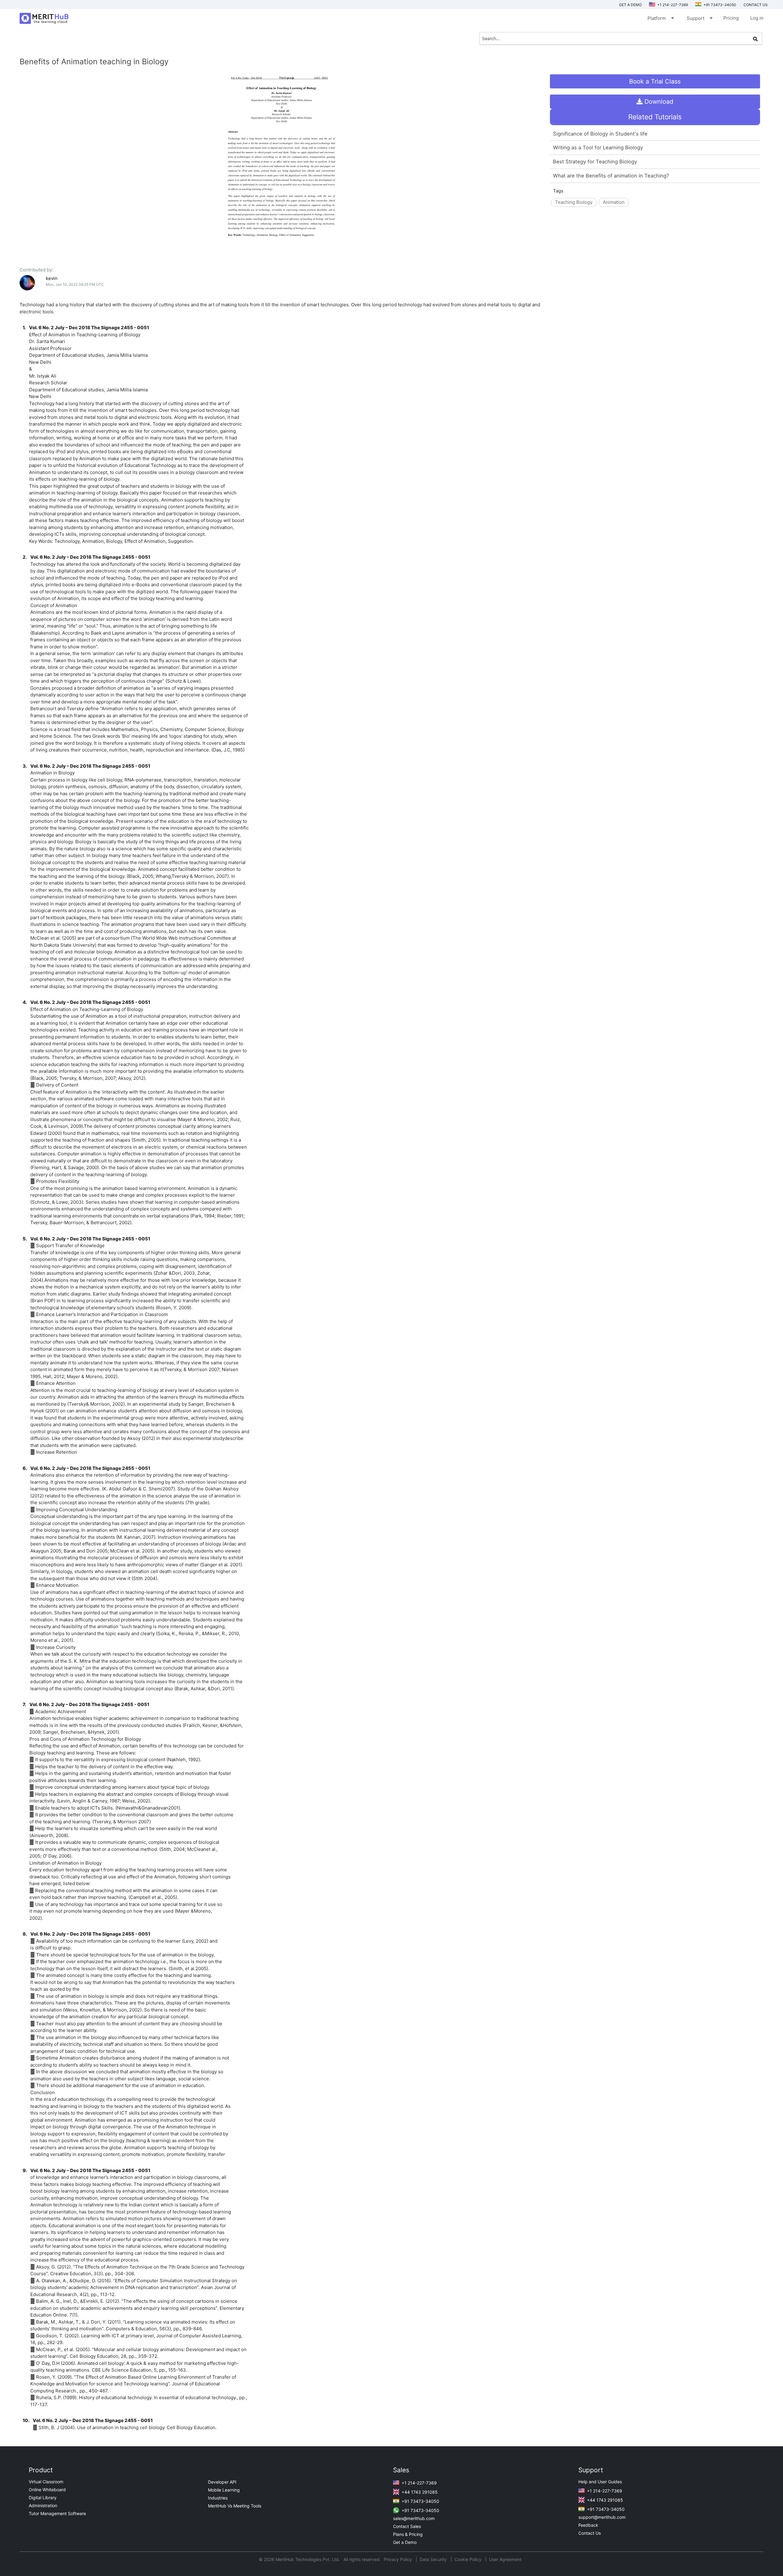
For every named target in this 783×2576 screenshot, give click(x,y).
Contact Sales (407, 2526)
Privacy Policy (399, 2559)
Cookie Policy (468, 2559)
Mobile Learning (224, 2490)
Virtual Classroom (46, 2482)
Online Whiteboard (47, 2490)
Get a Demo (630, 5)
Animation (614, 202)
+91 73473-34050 (719, 5)
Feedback (588, 2525)
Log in (757, 18)
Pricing (731, 18)
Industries (218, 2498)
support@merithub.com (602, 2517)
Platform (660, 18)
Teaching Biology (574, 202)
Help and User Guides (600, 2482)
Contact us (756, 5)
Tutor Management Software (57, 2513)
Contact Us (590, 2533)
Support (699, 18)
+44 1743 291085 (419, 2492)
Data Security (434, 2559)
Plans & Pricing (408, 2534)
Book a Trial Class (655, 81)
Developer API (222, 2482)
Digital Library (43, 2498)
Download (658, 102)
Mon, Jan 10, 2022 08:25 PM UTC (75, 284)
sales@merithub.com (414, 2518)
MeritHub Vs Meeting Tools (235, 2506)
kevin (52, 278)
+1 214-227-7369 (672, 5)
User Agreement (505, 2559)
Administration (43, 2505)
